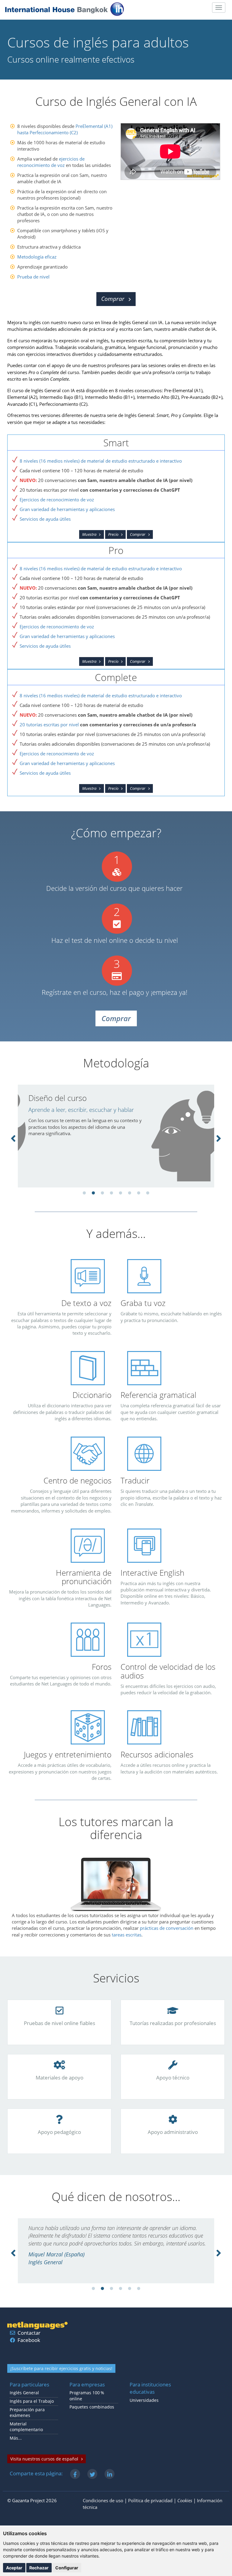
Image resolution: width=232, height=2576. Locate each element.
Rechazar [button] (39, 2568)
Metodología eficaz (37, 257)
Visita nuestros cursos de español (44, 2459)
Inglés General (24, 2393)
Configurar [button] (67, 2568)
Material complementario (26, 2427)
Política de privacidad (150, 2500)
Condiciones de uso (103, 2500)
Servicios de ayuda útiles (45, 519)
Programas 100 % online (87, 2396)
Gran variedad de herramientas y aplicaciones (67, 509)
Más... (16, 2438)
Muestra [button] (89, 534)
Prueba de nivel (33, 277)
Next (219, 1138)
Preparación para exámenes (27, 2413)
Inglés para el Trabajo (32, 2401)
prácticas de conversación (167, 1928)
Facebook (29, 2340)
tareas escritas (127, 1935)
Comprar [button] (113, 299)
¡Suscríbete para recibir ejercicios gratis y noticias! (61, 2368)
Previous (13, 1138)
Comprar (138, 534)
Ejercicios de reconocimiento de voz (57, 500)
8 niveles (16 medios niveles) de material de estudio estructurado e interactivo (101, 461)
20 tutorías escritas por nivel (49, 725)
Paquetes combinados (92, 2407)
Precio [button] (113, 534)
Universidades (144, 2400)
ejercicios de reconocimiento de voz (51, 162)
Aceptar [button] (14, 2568)
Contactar (29, 2333)
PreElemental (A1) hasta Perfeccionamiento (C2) (65, 129)
